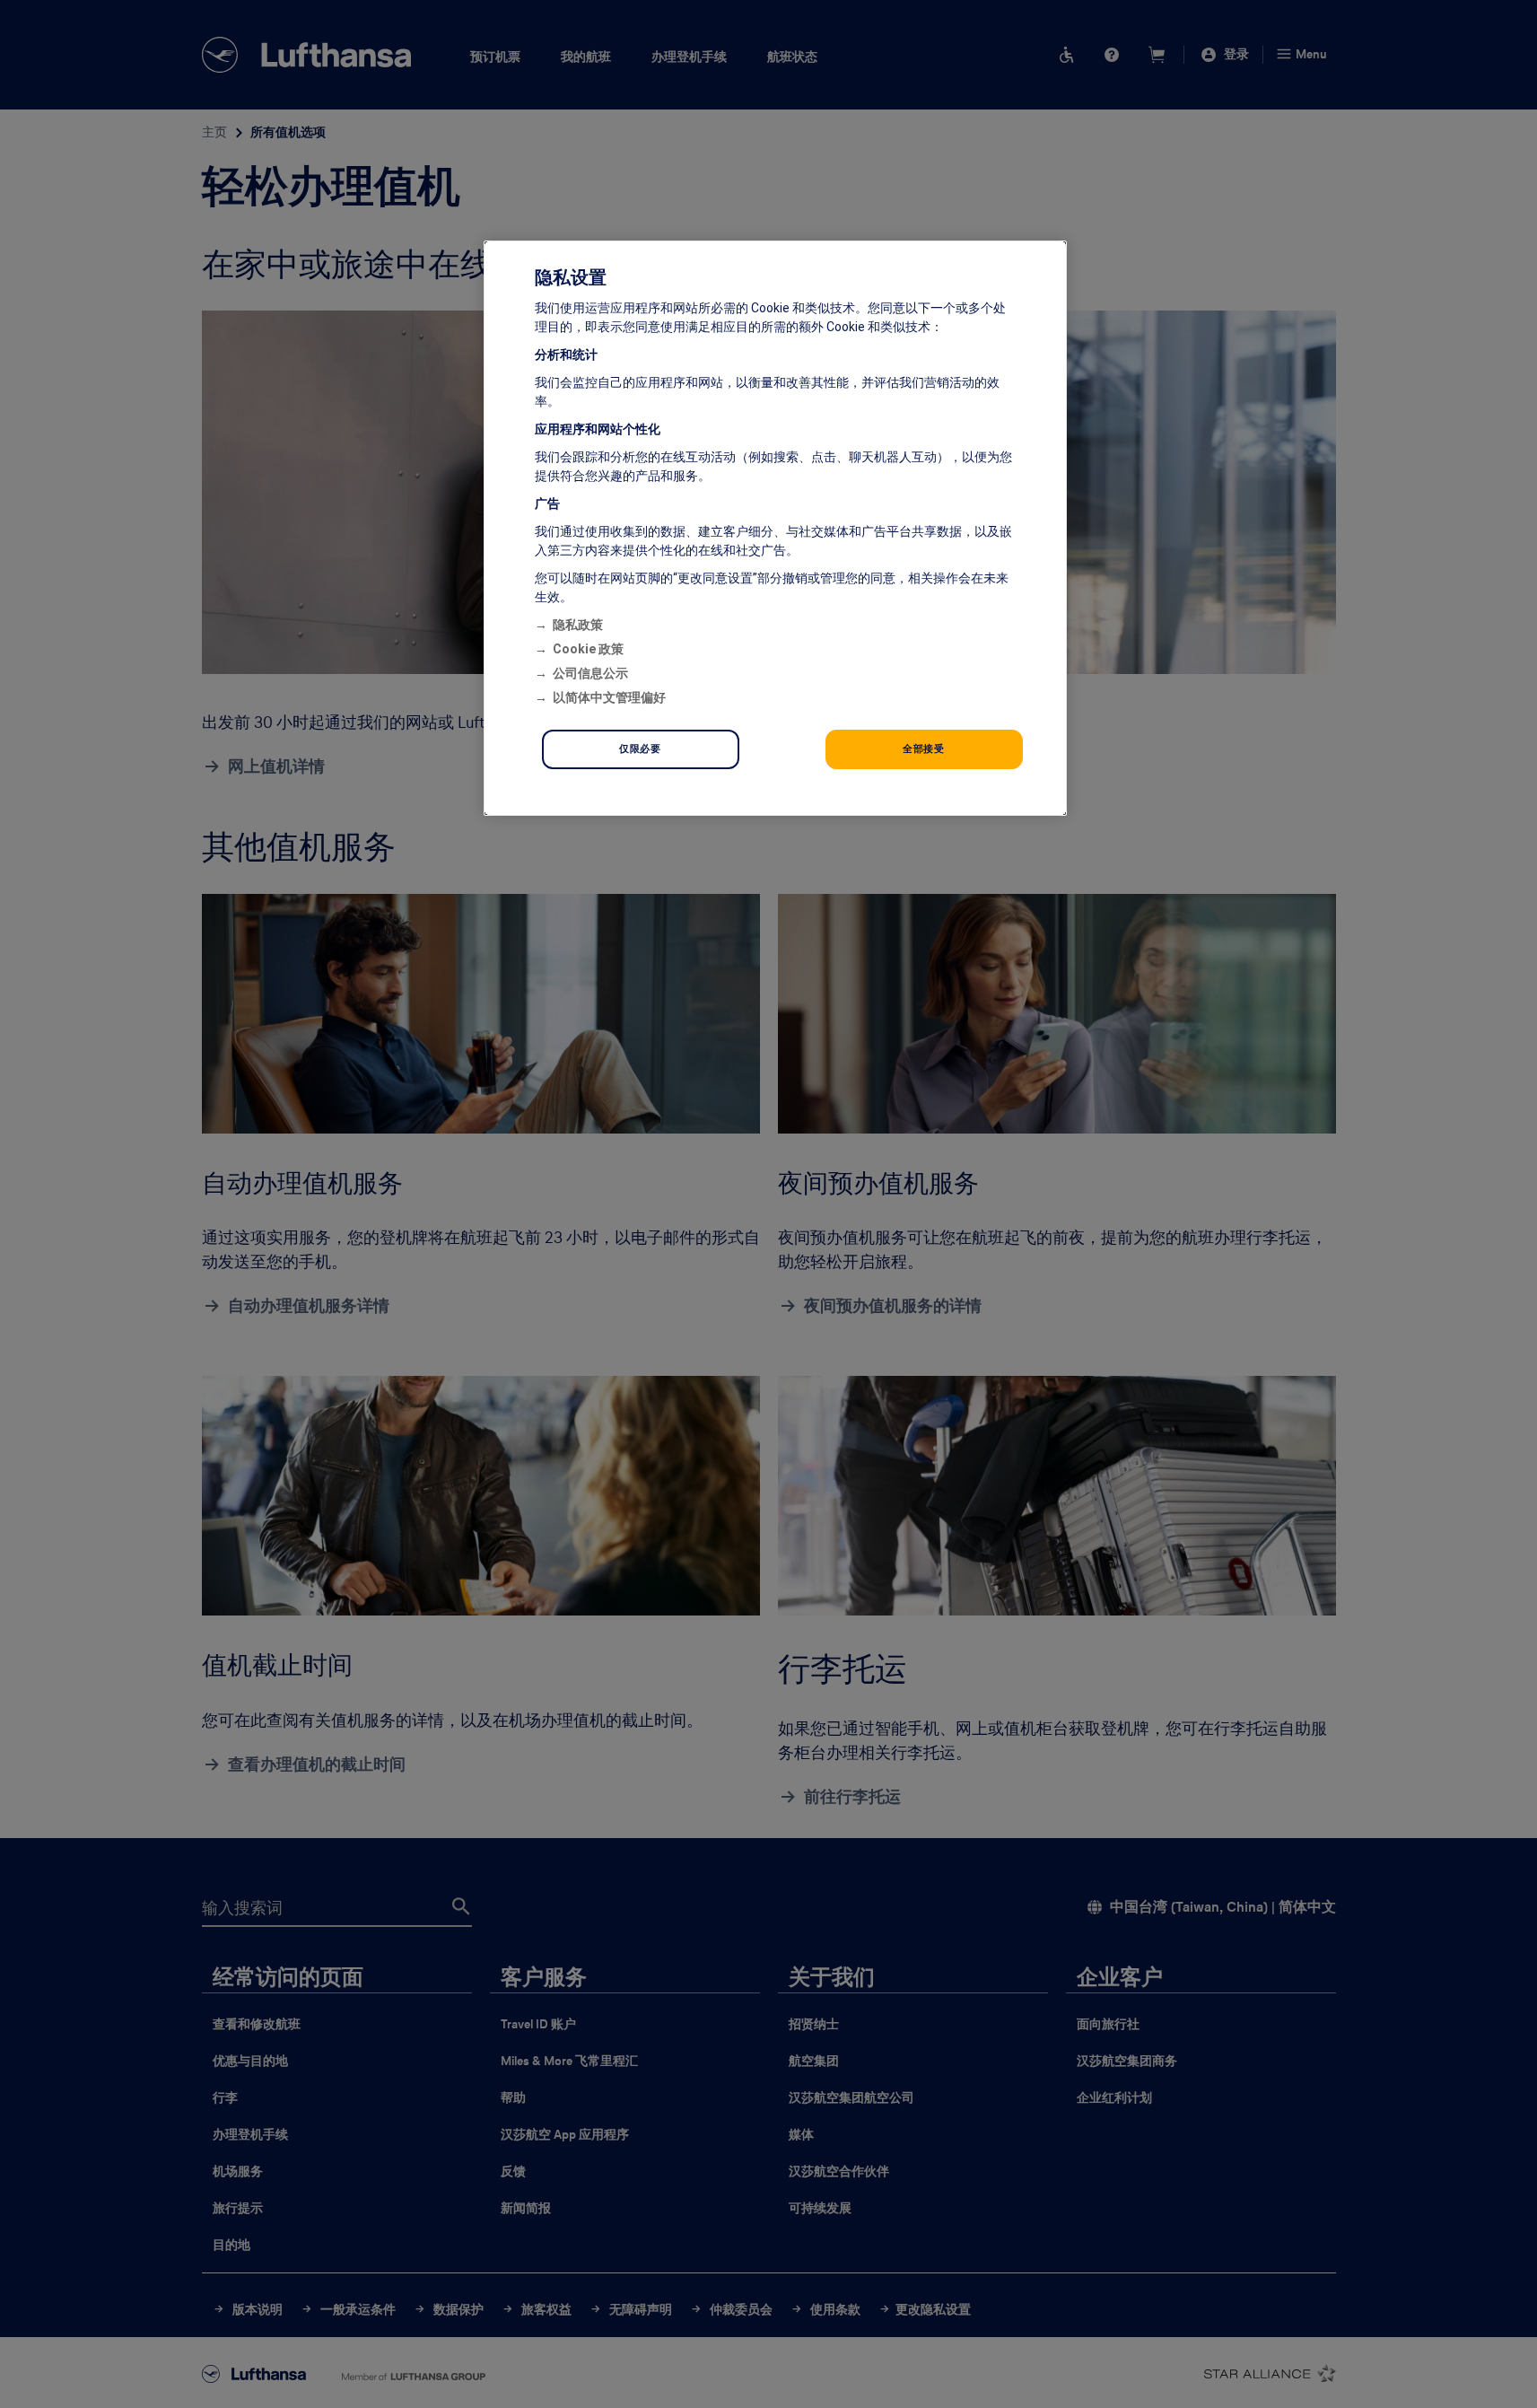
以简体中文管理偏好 (609, 697)
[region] (775, 528)
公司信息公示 (590, 673)
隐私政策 (578, 625)
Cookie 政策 (588, 649)
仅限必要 (640, 749)
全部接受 (923, 749)
